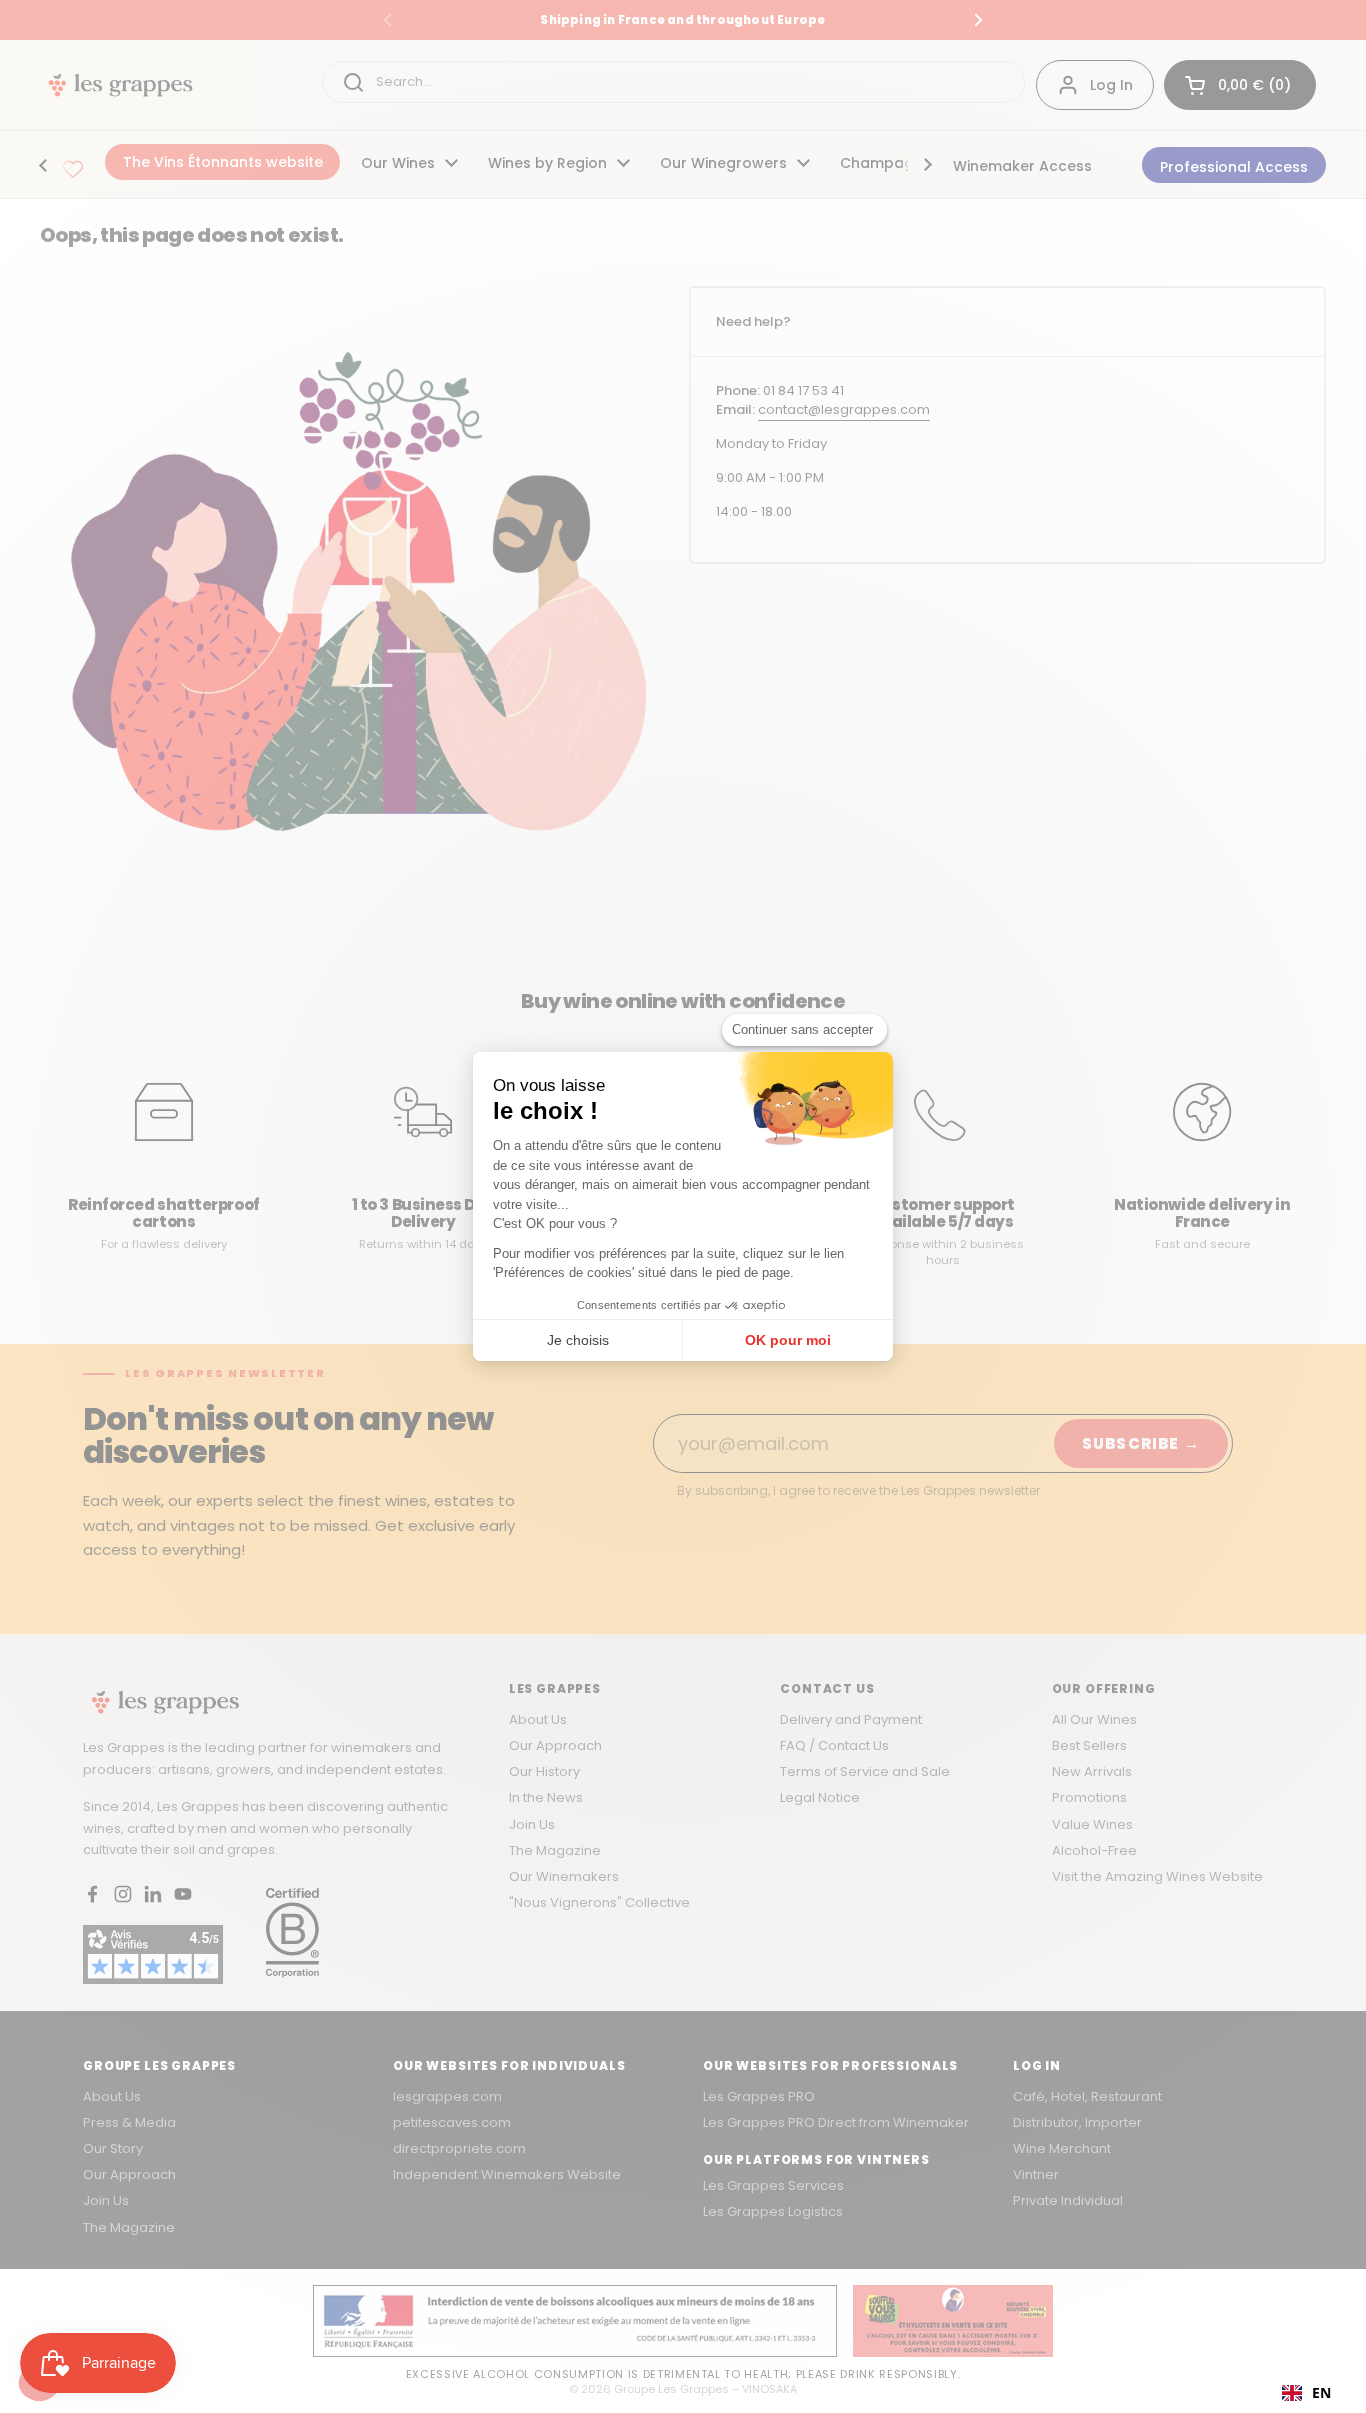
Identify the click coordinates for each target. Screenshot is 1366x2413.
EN (1321, 2392)
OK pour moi (788, 1340)
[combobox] (1306, 2393)
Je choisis (578, 1340)
